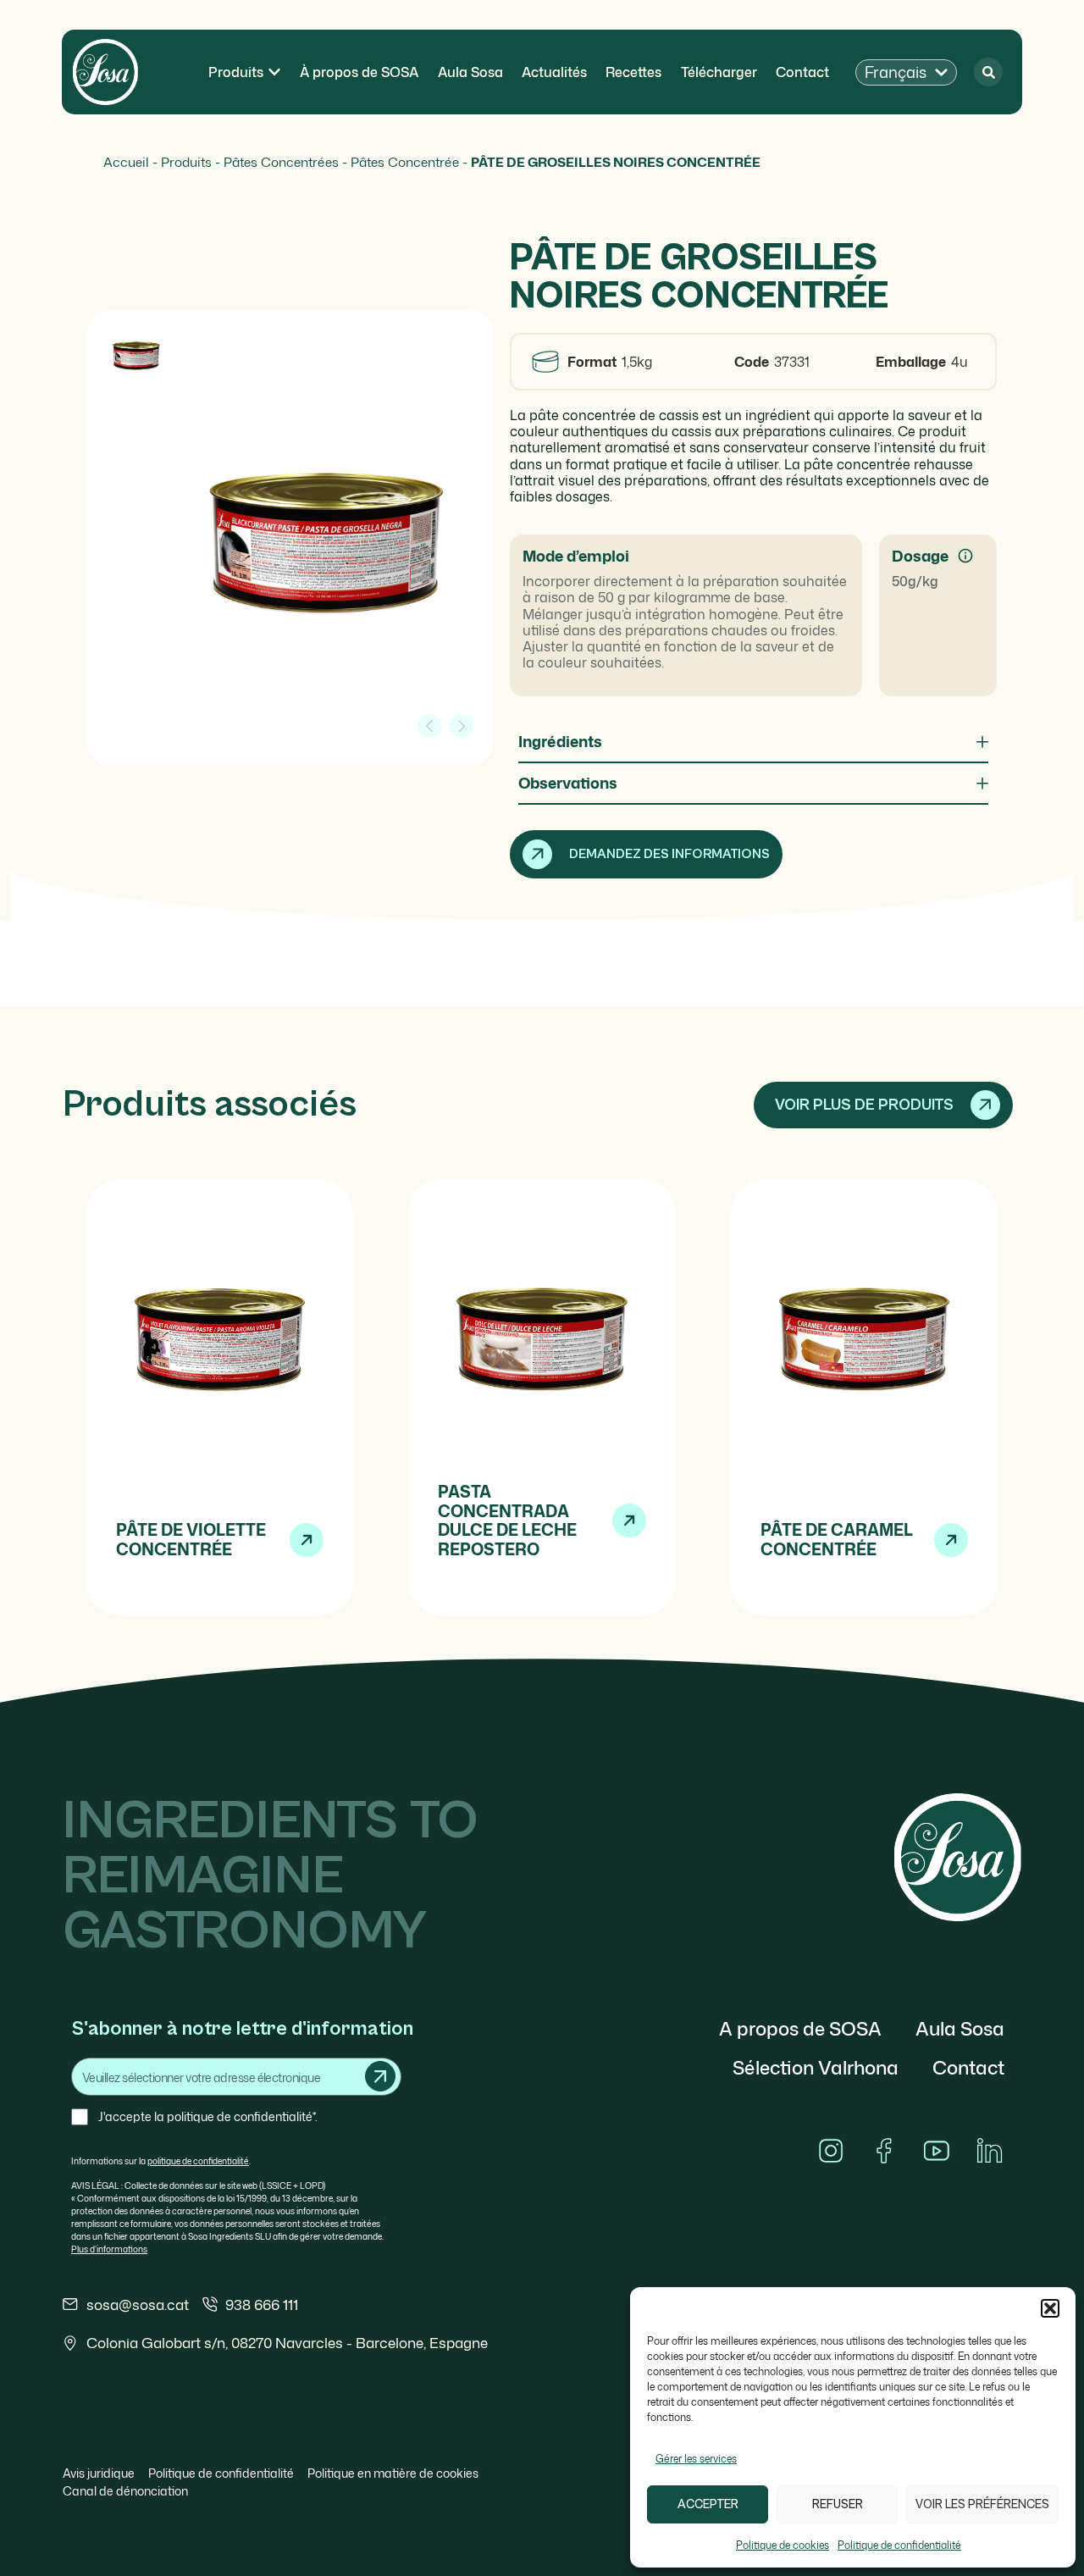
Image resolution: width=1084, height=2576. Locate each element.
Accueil (126, 162)
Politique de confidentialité (899, 2545)
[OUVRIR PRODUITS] (274, 72)
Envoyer (380, 2076)
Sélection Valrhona (816, 2067)
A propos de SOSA (800, 2028)
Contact (968, 2067)
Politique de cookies (783, 2545)
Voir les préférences (982, 2504)
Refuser (838, 2504)
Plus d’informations (109, 2249)
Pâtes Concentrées (281, 162)
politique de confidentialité (198, 2161)
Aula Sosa (960, 2028)
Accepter (708, 2504)
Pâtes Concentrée (405, 162)
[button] (1050, 2308)
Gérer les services (696, 2459)
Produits (186, 162)
